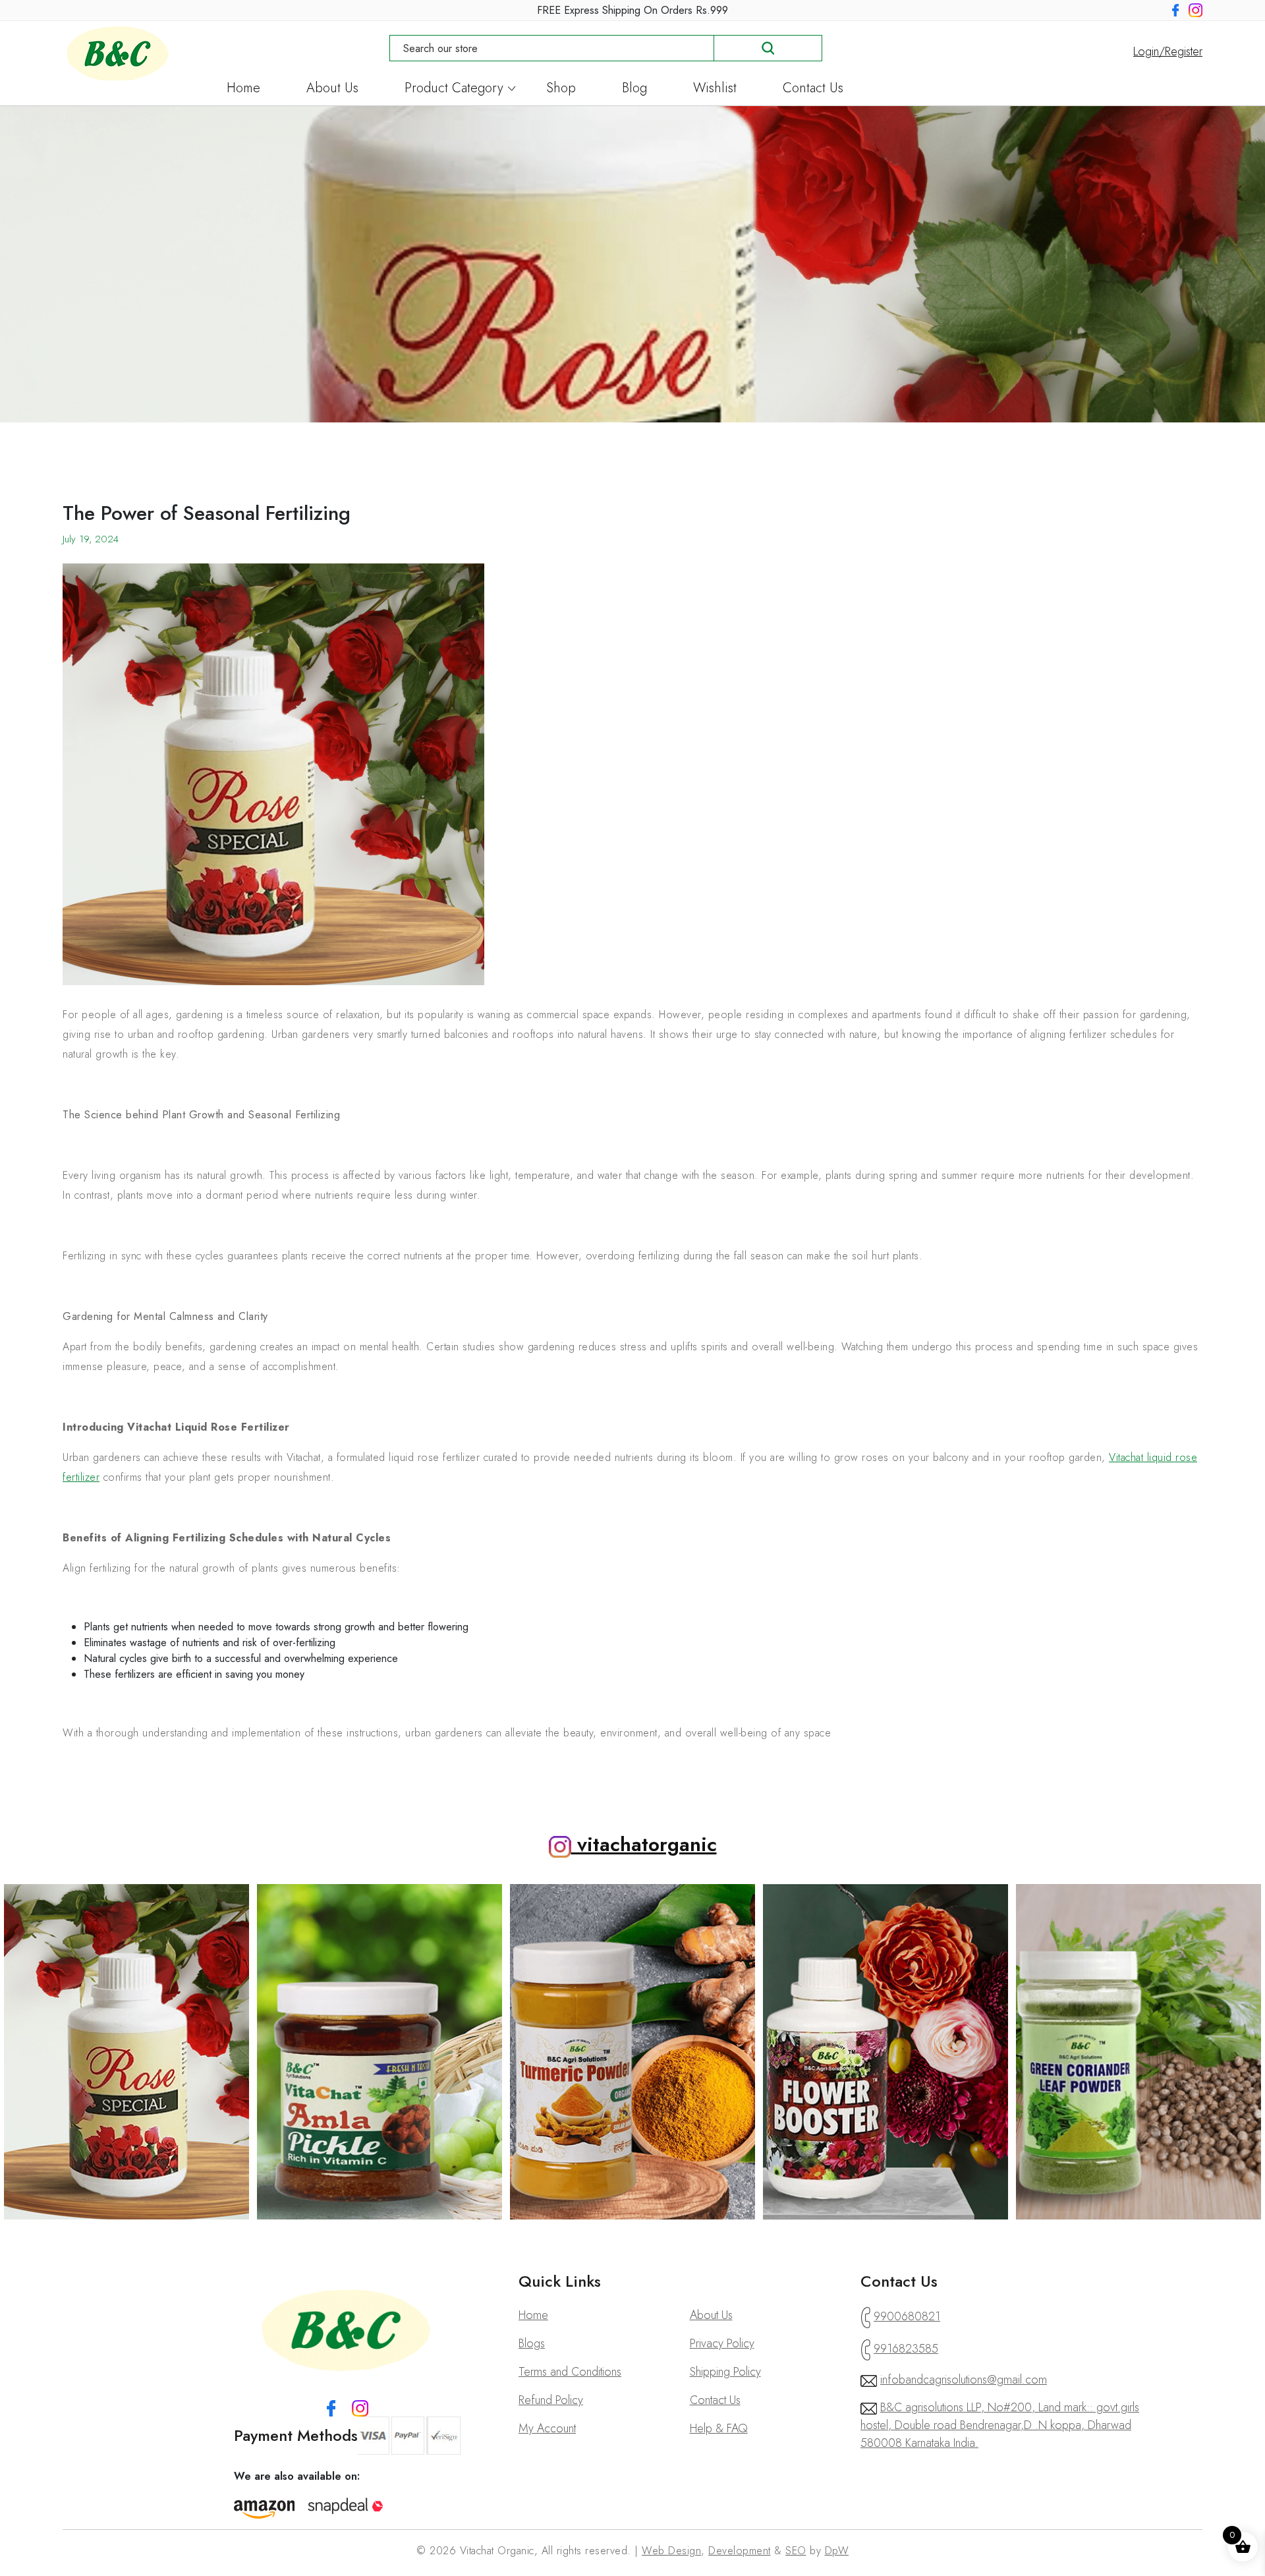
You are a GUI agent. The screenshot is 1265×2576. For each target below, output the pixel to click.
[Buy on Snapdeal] (346, 2506)
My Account (547, 2428)
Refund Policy (551, 2400)
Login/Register (1168, 51)
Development (740, 2551)
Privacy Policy (722, 2343)
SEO (796, 2551)
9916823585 (906, 2349)
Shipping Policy (725, 2372)
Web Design (671, 2551)
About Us (332, 90)
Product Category (454, 90)
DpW (837, 2551)
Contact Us (813, 90)
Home (243, 90)
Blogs (532, 2343)
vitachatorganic (644, 1844)
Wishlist (715, 90)
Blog (634, 90)
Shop (561, 90)
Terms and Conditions (570, 2372)
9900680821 (907, 2316)
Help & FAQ (719, 2428)
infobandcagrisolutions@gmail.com (964, 2380)
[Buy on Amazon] (265, 2509)
